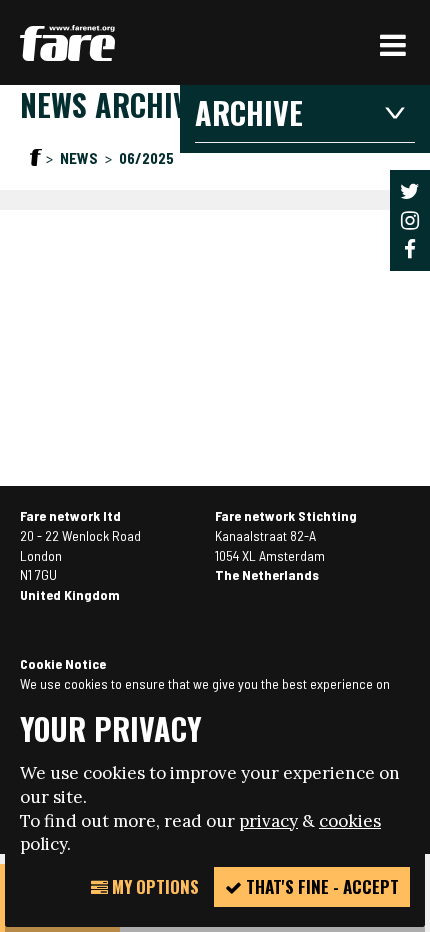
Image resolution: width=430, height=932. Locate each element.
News (80, 158)
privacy (268, 821)
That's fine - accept (320, 886)
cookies (350, 821)
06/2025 (146, 158)
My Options (153, 886)
